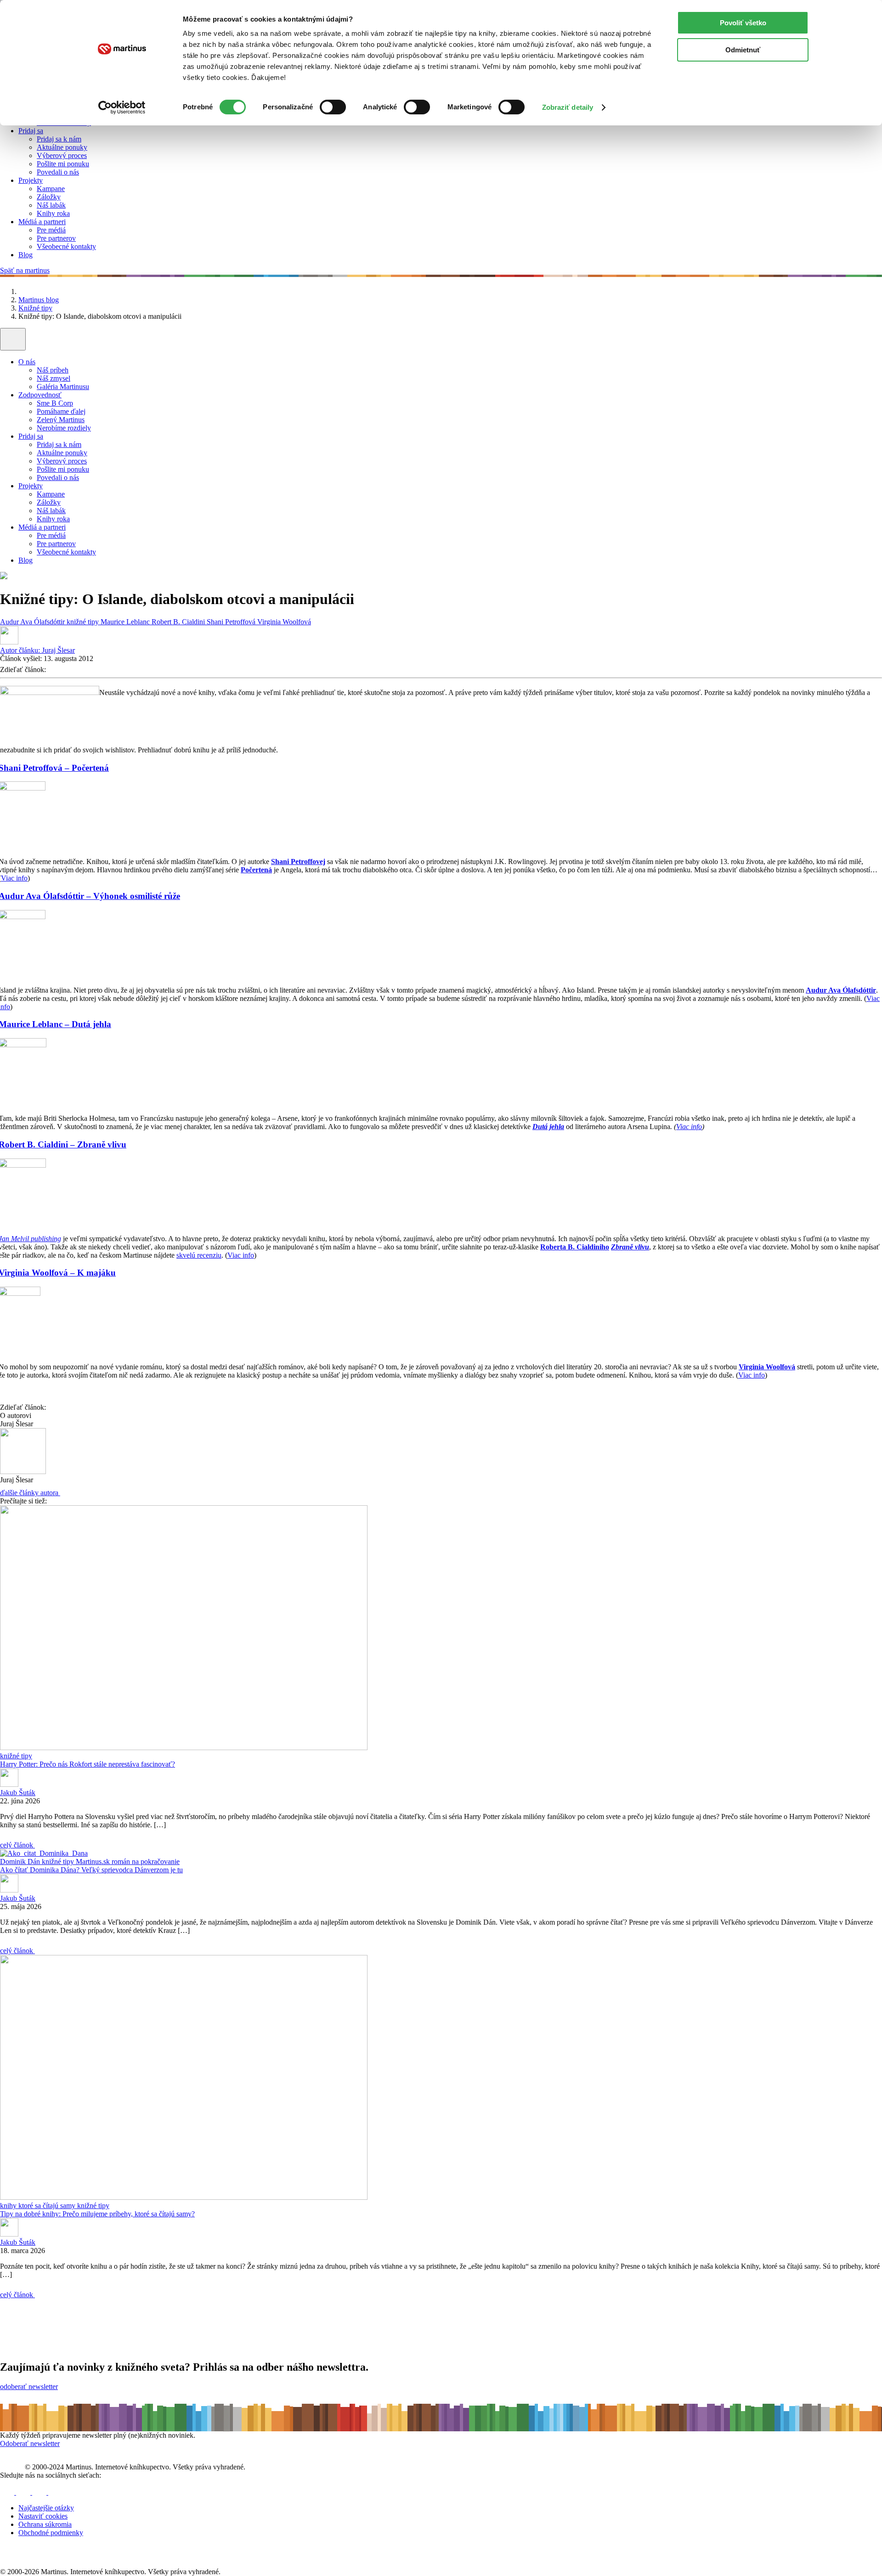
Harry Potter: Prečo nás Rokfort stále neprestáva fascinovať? (88, 1764)
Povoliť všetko (743, 23)
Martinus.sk (94, 1861)
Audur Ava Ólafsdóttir (33, 622)
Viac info (14, 878)
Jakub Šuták (18, 1793)
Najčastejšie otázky (46, 2508)
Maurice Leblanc (126, 622)
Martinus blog (39, 300)
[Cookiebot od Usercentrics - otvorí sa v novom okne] (122, 107)
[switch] (333, 107)
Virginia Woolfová (284, 622)
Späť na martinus (25, 270)
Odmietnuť (743, 50)
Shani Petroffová (232, 622)
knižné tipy (84, 622)
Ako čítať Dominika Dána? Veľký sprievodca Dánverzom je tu (91, 1870)
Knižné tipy (35, 308)
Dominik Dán (21, 1861)
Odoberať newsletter (30, 2443)
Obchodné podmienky (51, 2533)
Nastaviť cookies (43, 2516)
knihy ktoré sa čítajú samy (39, 2206)
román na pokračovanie (146, 1861)
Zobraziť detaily (568, 107)
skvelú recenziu (199, 1255)
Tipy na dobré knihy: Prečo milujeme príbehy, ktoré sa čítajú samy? (97, 2214)
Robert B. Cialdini (179, 622)
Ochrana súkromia (45, 2524)
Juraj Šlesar (37, 650)
